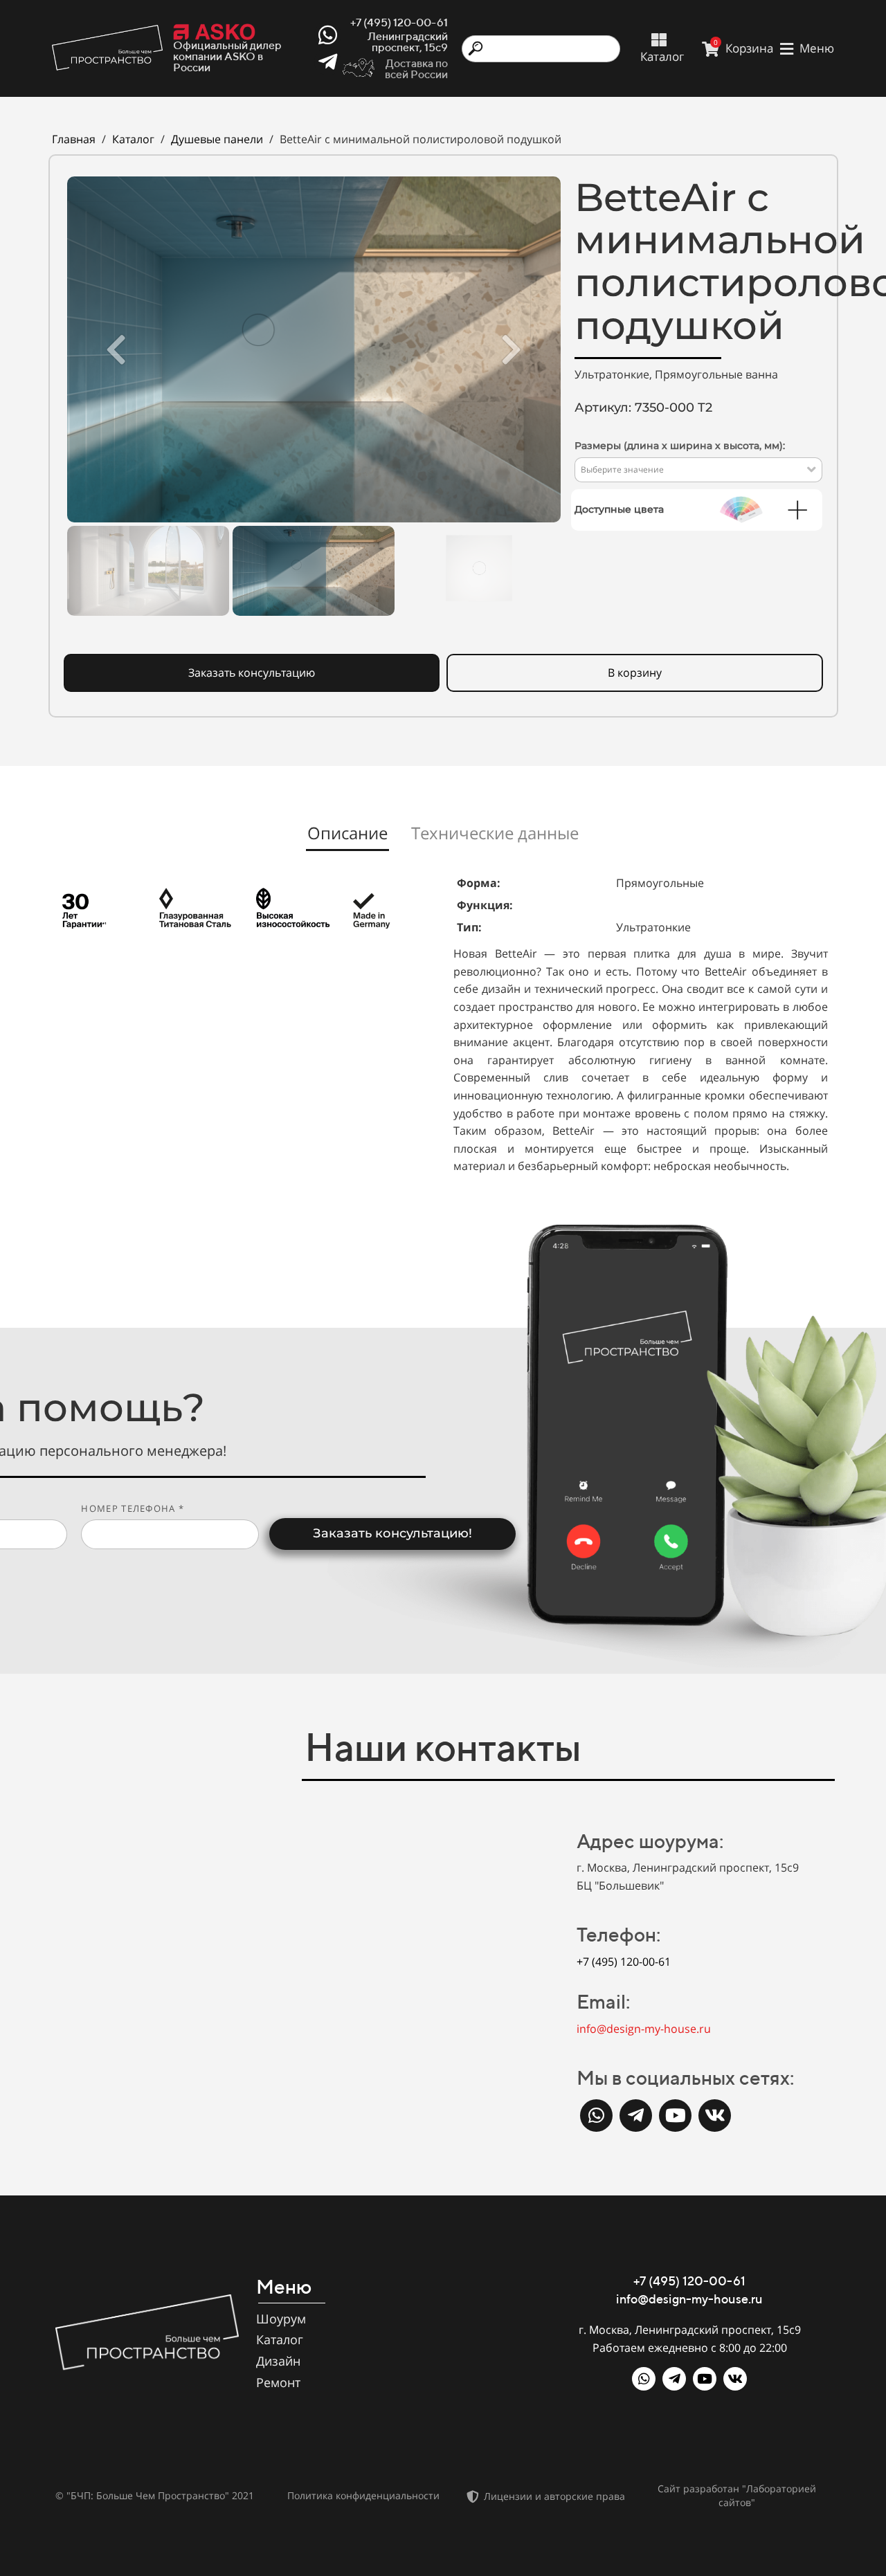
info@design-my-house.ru (644, 2029)
